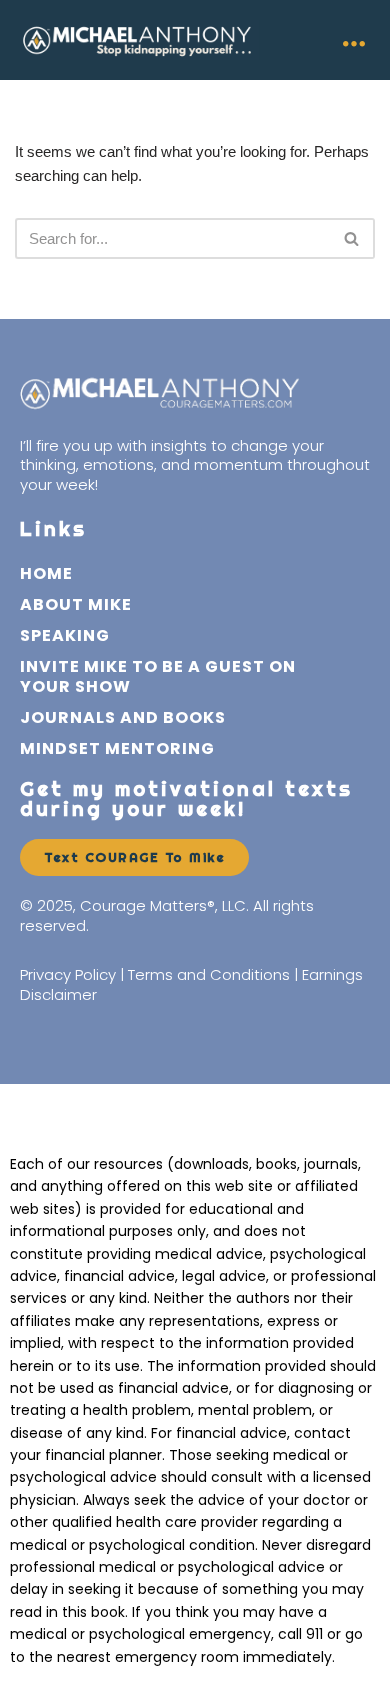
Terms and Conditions (209, 974)
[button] (353, 39)
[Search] (352, 238)
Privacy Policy (68, 974)
